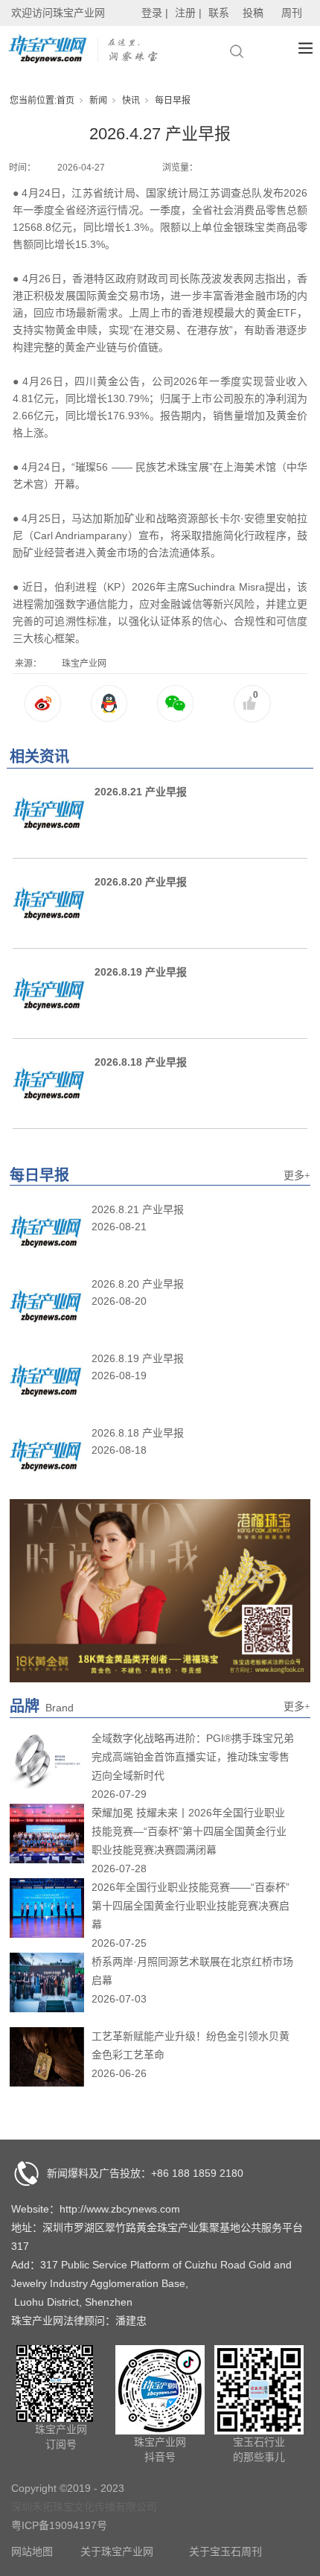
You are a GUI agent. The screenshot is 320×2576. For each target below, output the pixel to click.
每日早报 (173, 101)
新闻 (98, 101)
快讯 (131, 101)
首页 (65, 101)
